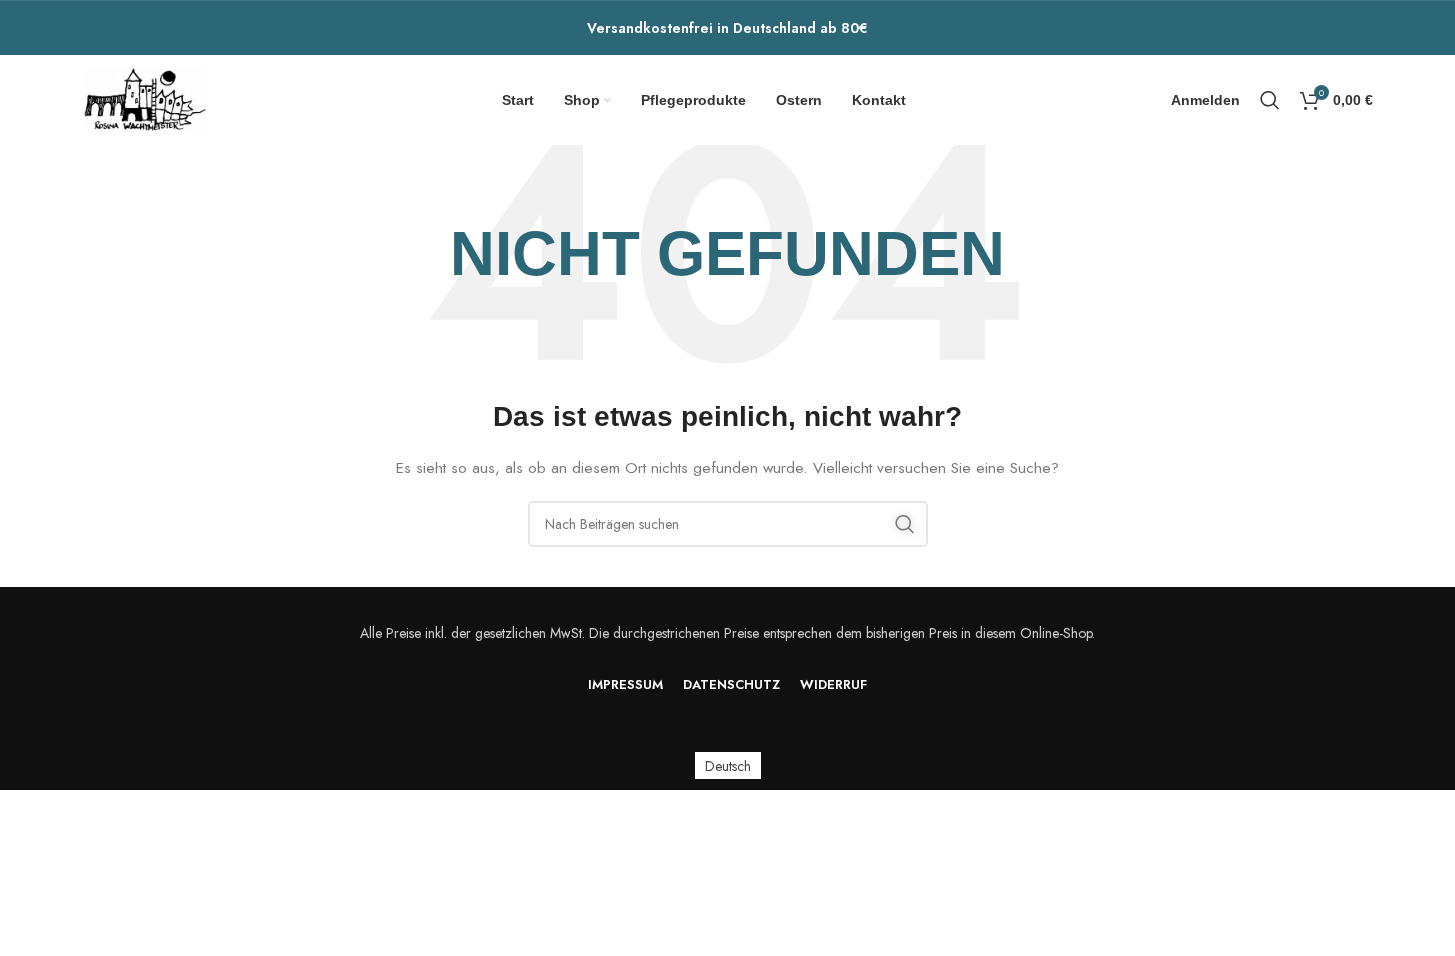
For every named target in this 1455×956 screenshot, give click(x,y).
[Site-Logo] (145, 98)
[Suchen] (1270, 100)
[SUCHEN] (905, 524)
